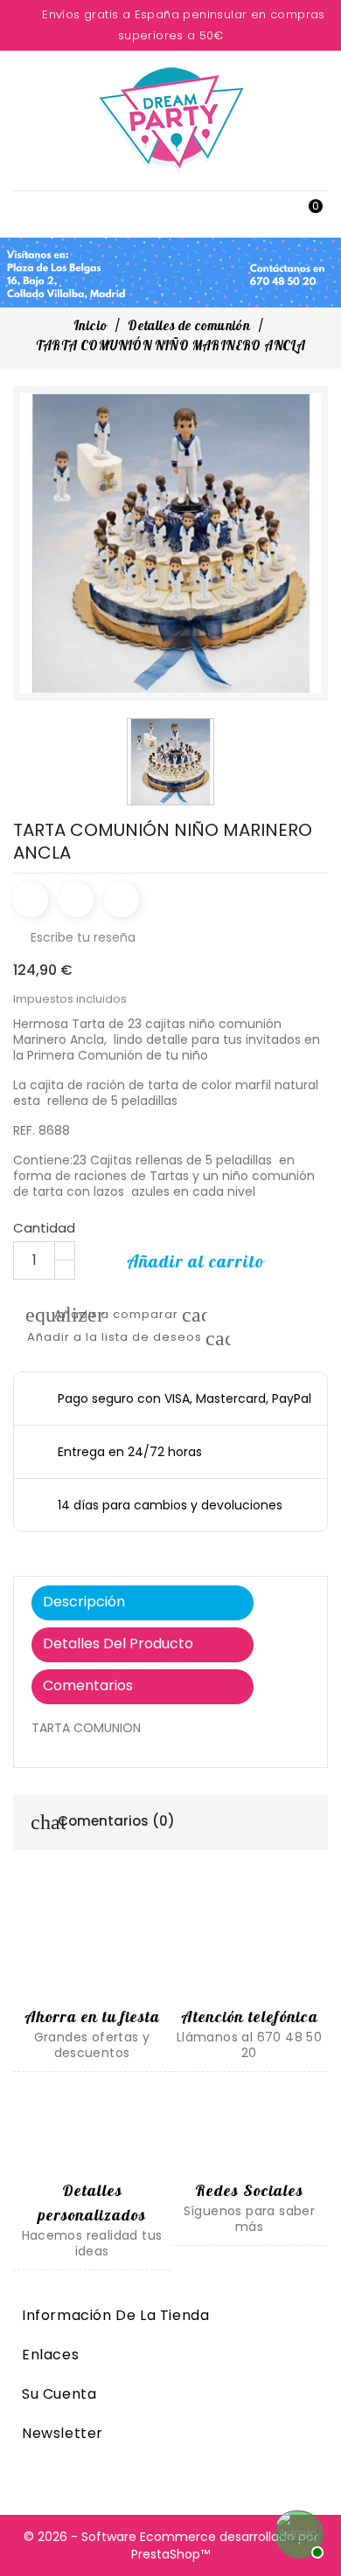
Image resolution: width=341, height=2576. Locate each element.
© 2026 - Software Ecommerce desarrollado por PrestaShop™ (171, 2545)
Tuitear (76, 900)
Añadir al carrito (195, 1261)
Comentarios (88, 1685)
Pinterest (122, 900)
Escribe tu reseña (74, 937)
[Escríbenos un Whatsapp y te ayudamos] (297, 2532)
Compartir (31, 900)
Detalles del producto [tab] (118, 1644)
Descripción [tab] (84, 1602)
